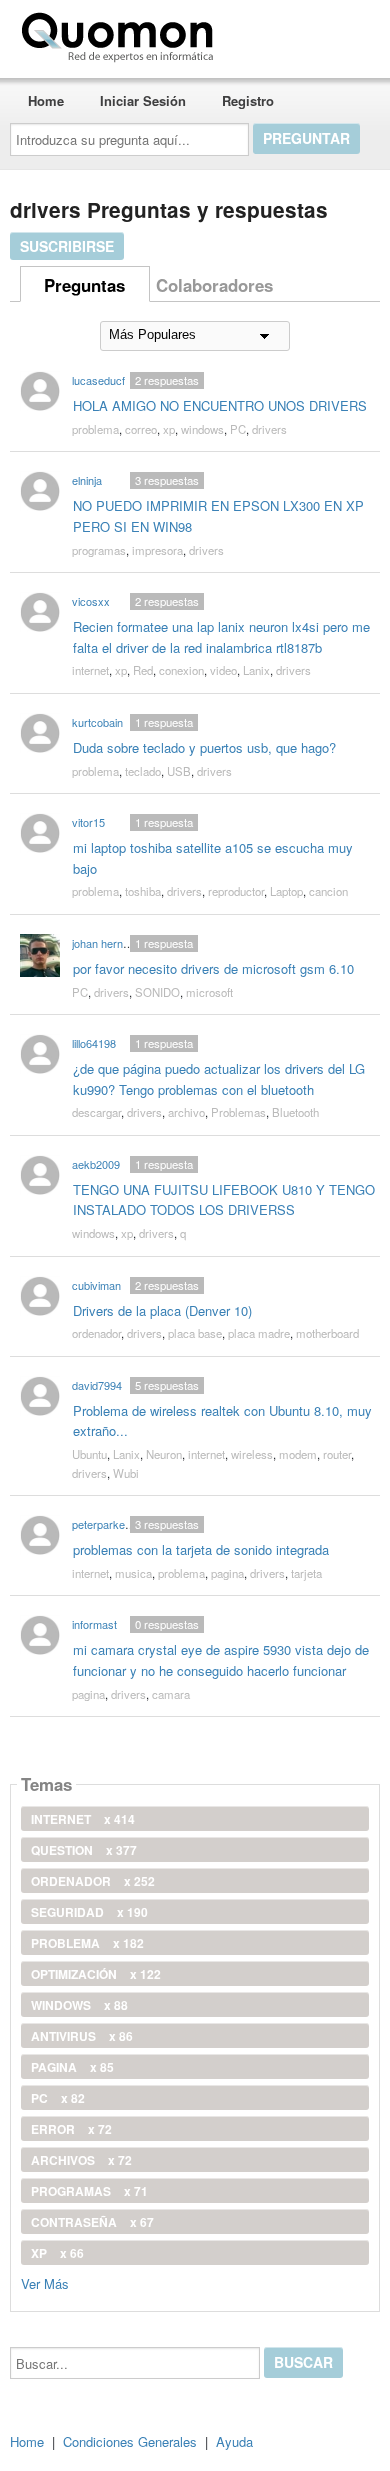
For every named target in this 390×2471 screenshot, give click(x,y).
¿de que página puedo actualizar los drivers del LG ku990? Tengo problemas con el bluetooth (219, 1079)
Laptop (286, 891)
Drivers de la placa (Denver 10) (162, 1310)
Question (84, 1850)
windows (202, 429)
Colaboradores (214, 285)
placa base (195, 1333)
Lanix (256, 670)
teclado (143, 771)
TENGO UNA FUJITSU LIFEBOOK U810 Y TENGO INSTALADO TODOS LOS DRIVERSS (224, 1200)
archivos (81, 2160)
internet (90, 670)
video (223, 670)
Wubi (126, 1473)
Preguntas (84, 285)
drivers (269, 429)
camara (171, 1694)
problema (95, 429)
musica (133, 1573)
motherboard (327, 1333)
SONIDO (157, 992)
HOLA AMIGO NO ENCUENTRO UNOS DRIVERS (220, 405)
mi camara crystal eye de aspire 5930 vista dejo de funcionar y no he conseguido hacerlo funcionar (221, 1660)
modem (298, 1454)
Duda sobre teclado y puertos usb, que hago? (204, 747)
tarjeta (306, 1573)
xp (169, 429)
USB (179, 771)
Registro (248, 100)
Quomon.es (284, 33)
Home (46, 100)
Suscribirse (67, 246)
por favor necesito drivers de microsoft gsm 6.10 (213, 968)
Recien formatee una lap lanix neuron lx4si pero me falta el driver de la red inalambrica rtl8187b (221, 637)
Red (143, 670)
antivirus (82, 2036)
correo (141, 429)
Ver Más (45, 2282)
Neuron (164, 1454)
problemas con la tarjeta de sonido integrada (201, 1549)
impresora (157, 550)
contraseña (92, 2222)
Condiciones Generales (130, 2441)
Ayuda (234, 2441)
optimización (96, 1974)
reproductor (236, 891)
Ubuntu (89, 1454)
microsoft (209, 992)
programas (99, 550)
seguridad (89, 1912)
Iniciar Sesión (143, 100)
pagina (227, 1573)
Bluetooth (295, 1112)
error (71, 2129)
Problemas (238, 1112)
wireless (252, 1454)
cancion (328, 891)
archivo (186, 1112)
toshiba (143, 891)
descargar (96, 1112)
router (337, 1454)
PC (238, 429)
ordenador (96, 1333)
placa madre (259, 1333)
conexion (181, 670)
